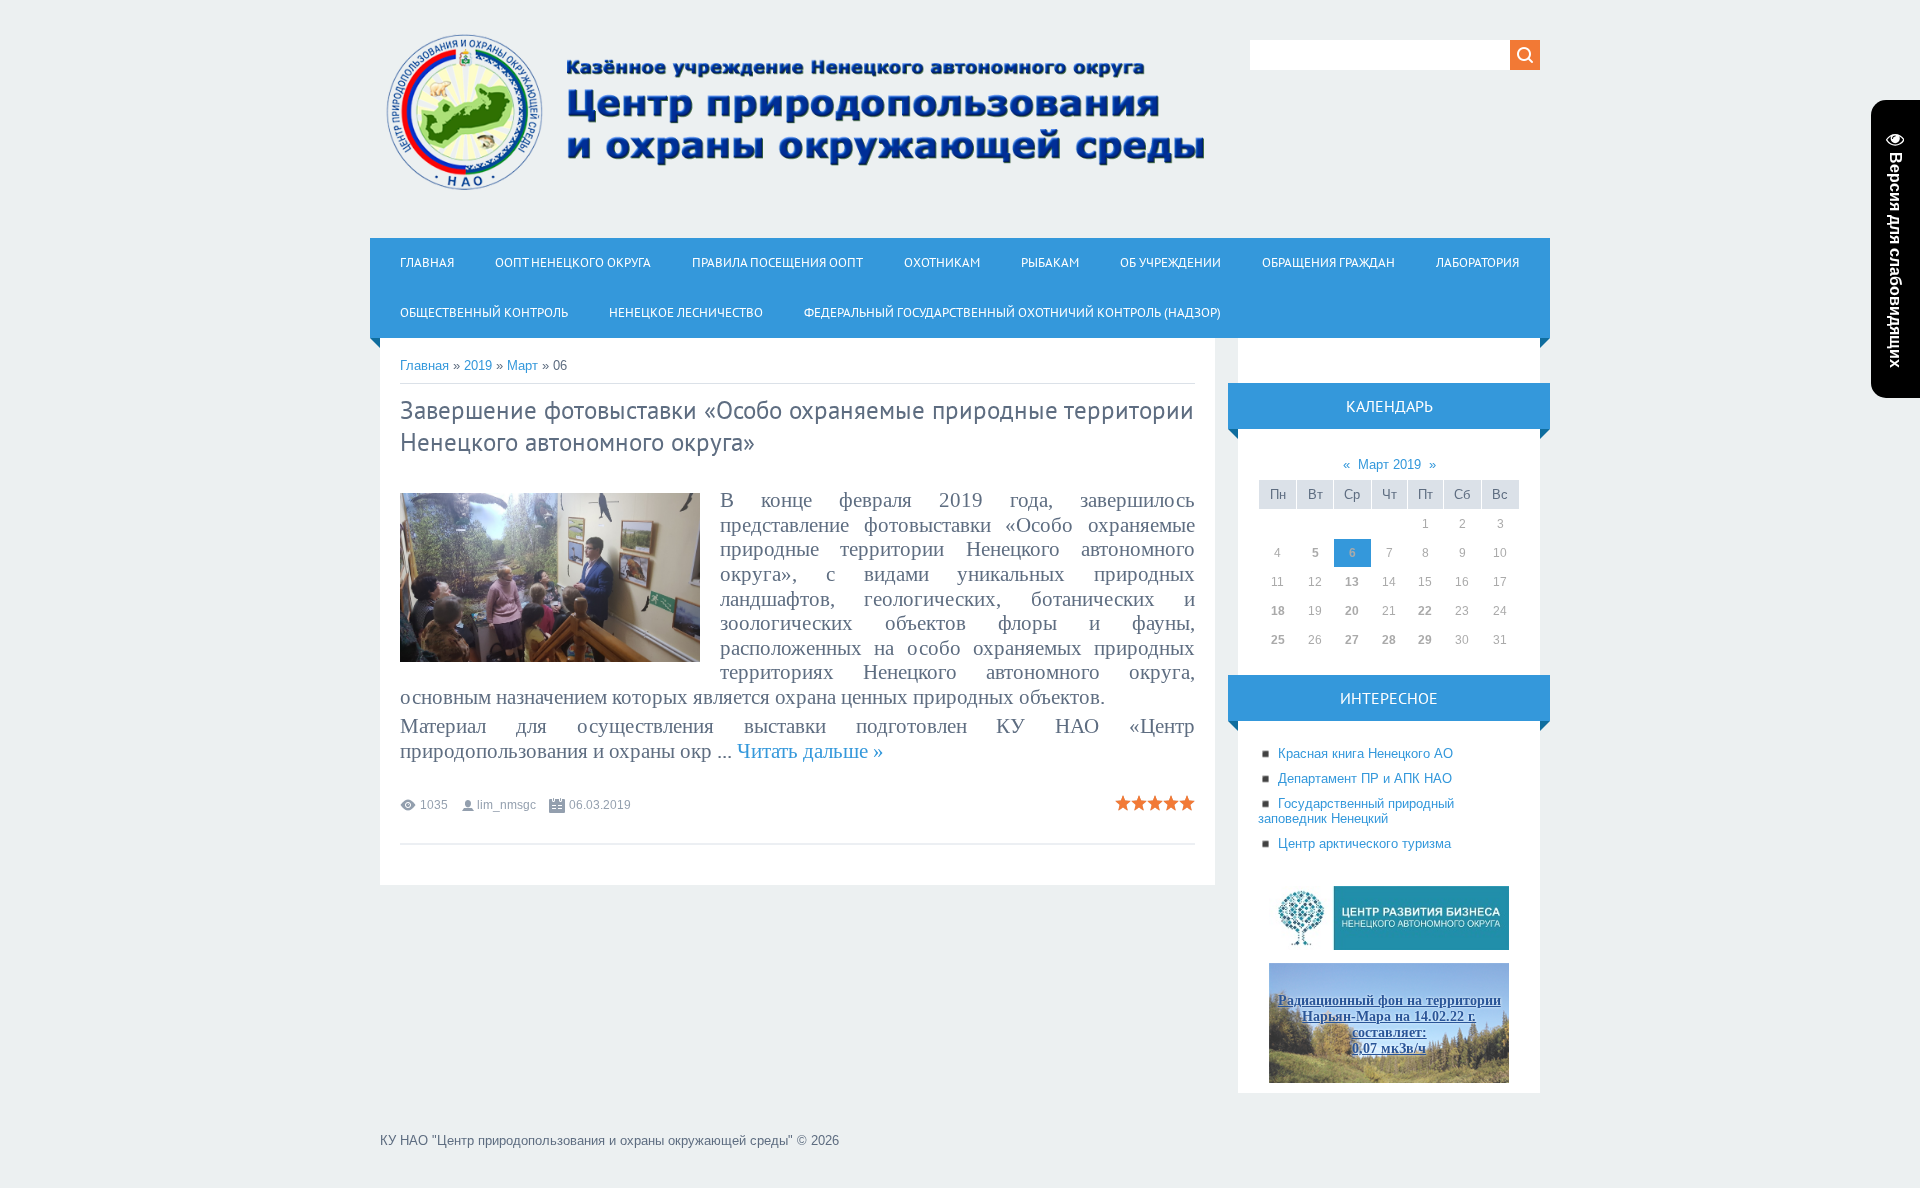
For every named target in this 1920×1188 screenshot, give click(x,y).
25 (1278, 640)
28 (1389, 640)
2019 (478, 365)
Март (522, 365)
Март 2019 (1389, 464)
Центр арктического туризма (1364, 843)
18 (1278, 611)
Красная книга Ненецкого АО (1365, 753)
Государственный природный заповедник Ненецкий (1356, 811)
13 (1352, 582)
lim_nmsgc (506, 805)
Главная (424, 365)
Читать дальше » (810, 751)
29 (1425, 640)
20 (1352, 611)
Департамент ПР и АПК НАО (1365, 778)
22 (1425, 611)
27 (1352, 640)
